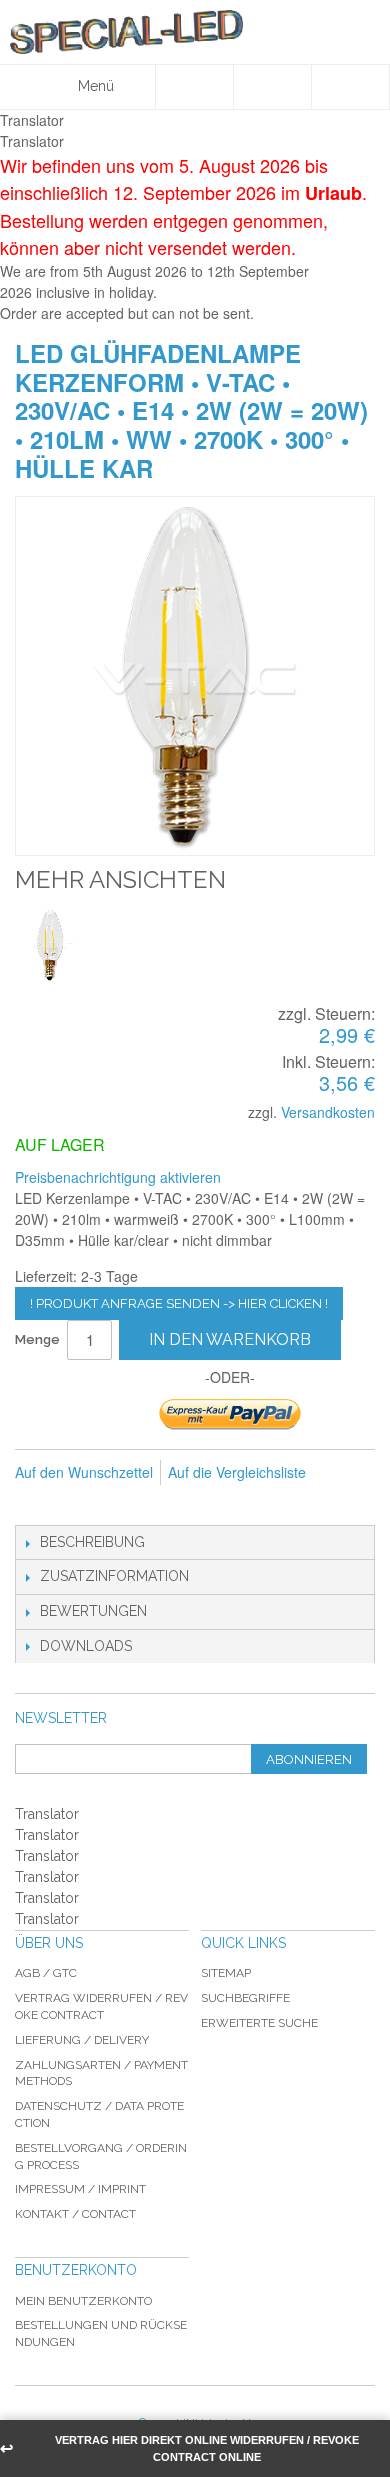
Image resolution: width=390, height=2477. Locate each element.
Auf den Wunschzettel (84, 1472)
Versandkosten (328, 1112)
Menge (37, 1339)
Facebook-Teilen (75, 1505)
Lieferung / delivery (82, 2040)
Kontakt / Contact (75, 2214)
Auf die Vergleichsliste (237, 1472)
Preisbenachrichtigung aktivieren (118, 1177)
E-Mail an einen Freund (35, 1505)
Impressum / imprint (80, 2189)
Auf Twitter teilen (115, 1505)
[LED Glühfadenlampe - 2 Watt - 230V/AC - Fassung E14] (52, 945)
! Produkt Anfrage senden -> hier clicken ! (179, 1303)
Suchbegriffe (245, 1998)
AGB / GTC (46, 1973)
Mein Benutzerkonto (83, 2301)
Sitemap (226, 1973)
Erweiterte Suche (259, 2023)
